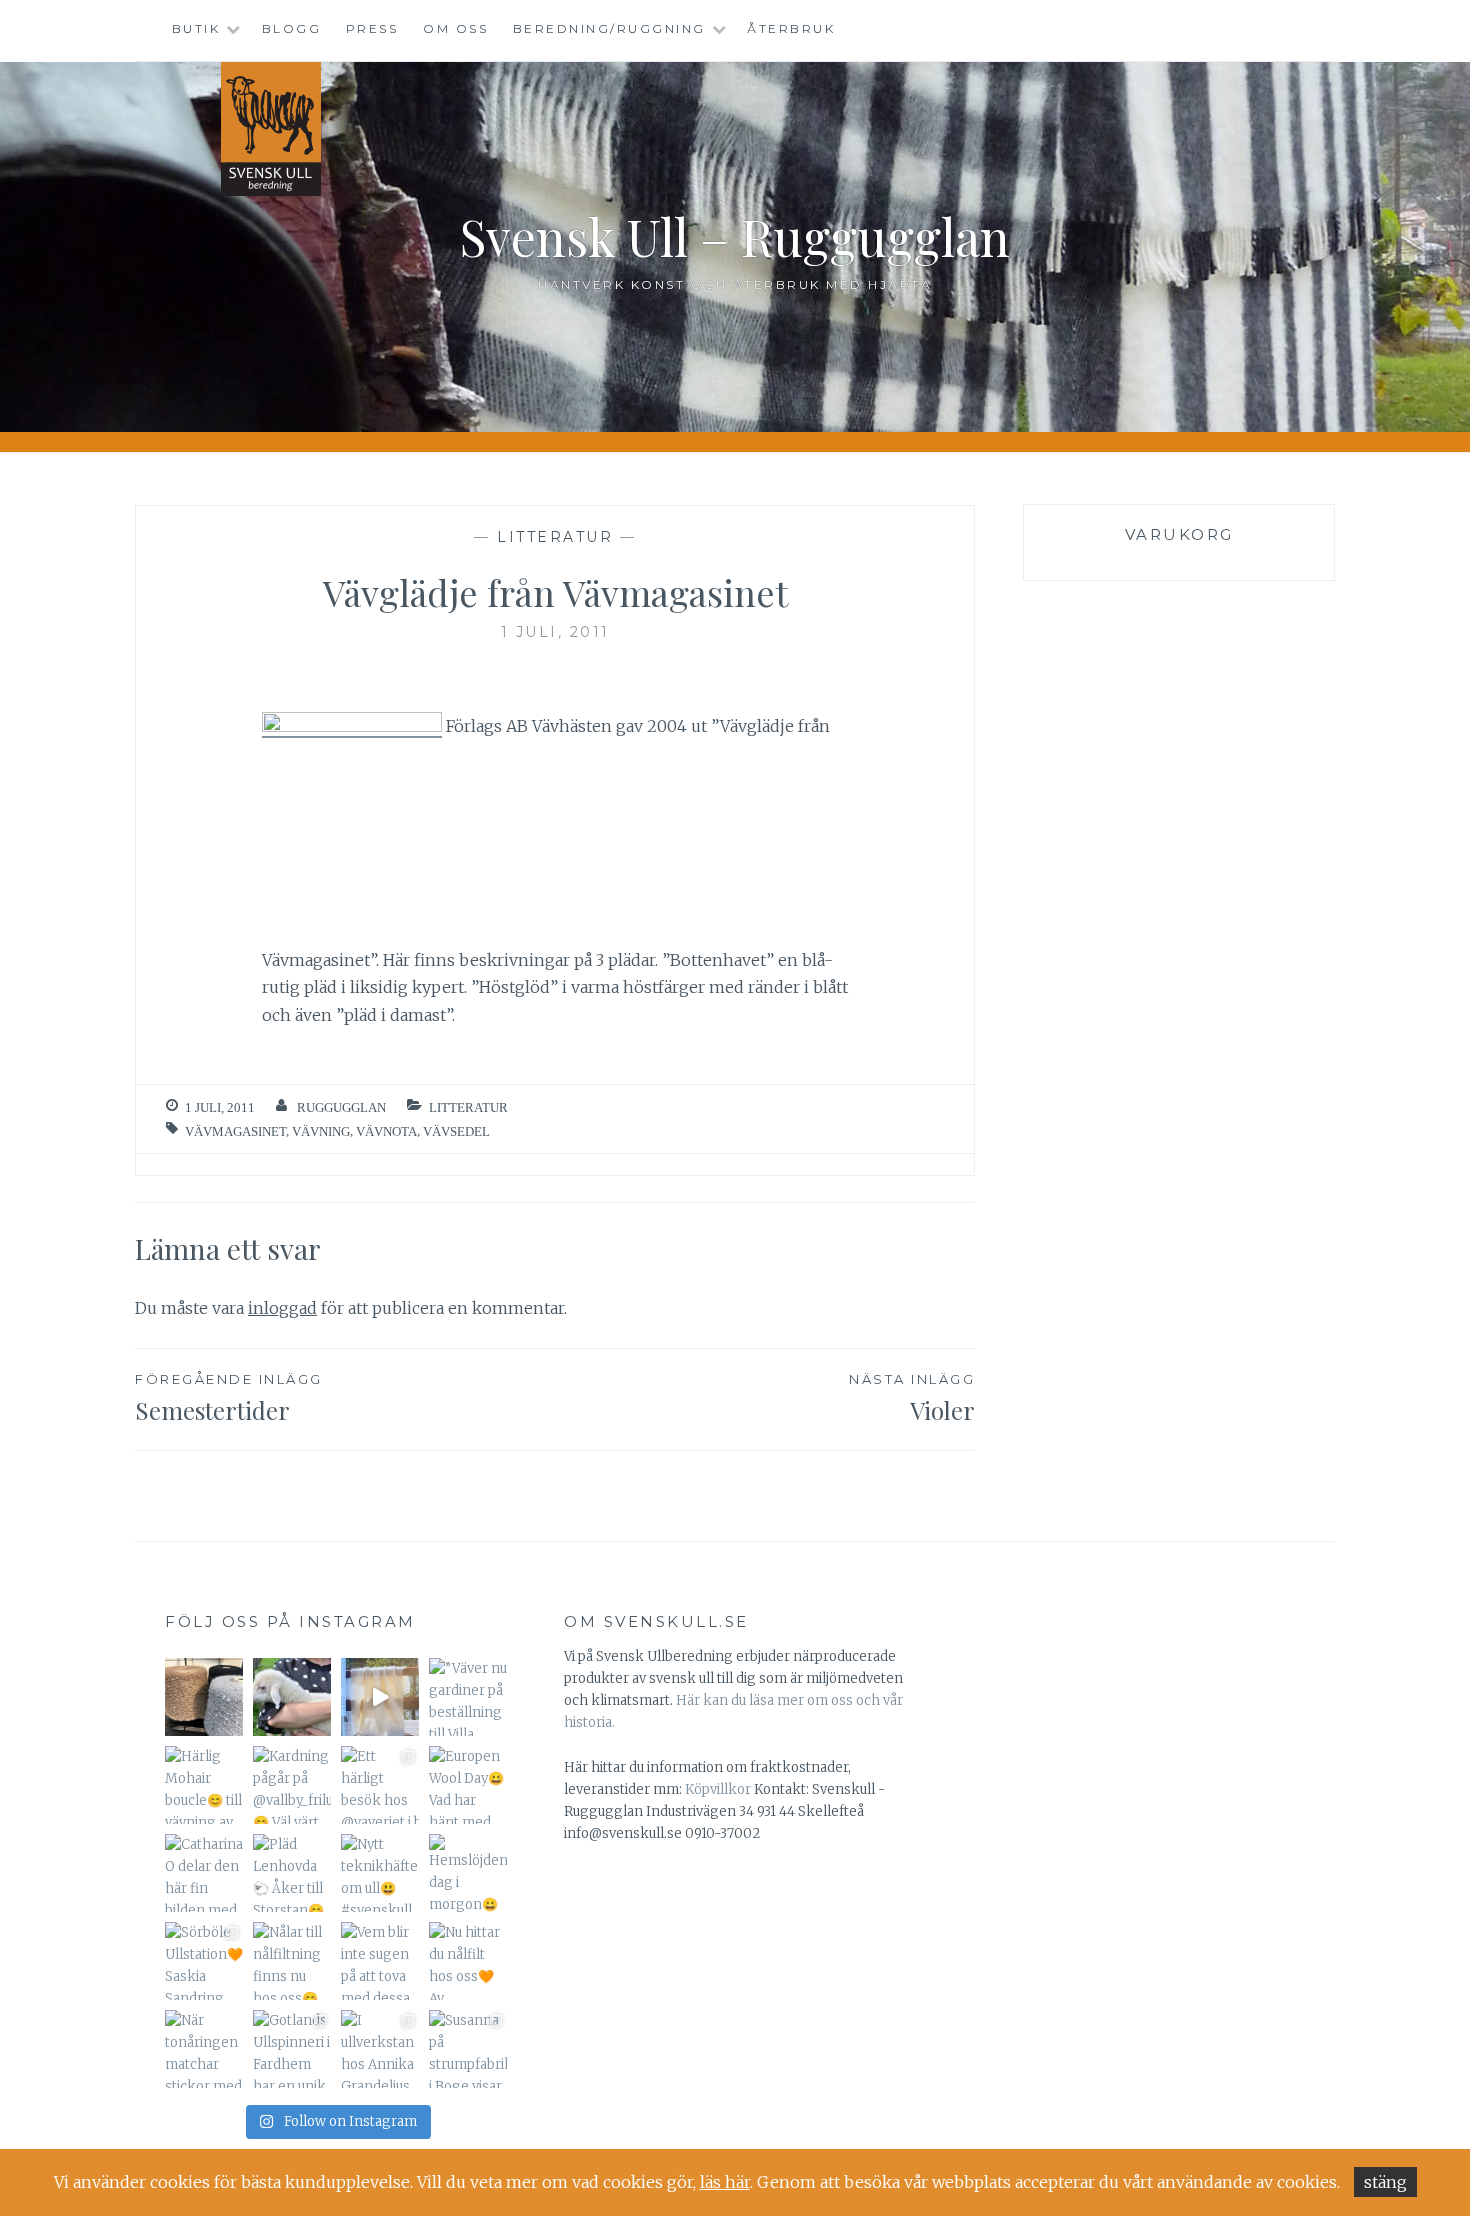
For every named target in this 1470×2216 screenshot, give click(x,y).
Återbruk (791, 28)
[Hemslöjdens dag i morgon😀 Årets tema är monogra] (468, 1873)
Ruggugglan (341, 1107)
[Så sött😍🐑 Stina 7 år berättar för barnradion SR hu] (292, 1697)
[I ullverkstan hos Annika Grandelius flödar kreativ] (380, 2049)
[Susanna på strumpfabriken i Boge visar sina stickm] (468, 2049)
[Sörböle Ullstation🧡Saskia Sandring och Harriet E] (204, 1961)
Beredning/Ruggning (609, 28)
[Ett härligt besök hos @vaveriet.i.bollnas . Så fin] (380, 1785)
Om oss (455, 28)
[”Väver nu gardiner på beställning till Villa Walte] (468, 1697)
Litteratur (555, 537)
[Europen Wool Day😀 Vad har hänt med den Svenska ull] (468, 1785)
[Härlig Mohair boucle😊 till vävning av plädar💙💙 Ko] (204, 1785)
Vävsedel (456, 1131)
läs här (725, 2182)
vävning (321, 1131)
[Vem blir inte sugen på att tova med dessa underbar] (380, 1961)
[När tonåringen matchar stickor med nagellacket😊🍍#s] (204, 2049)
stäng (1385, 2182)
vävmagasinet (235, 1131)
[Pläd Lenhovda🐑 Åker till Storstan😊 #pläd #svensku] (292, 1873)
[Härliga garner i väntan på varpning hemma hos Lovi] (204, 1697)
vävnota (386, 1131)
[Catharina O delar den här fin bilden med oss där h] (204, 1873)
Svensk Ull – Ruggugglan (735, 236)
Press (372, 28)
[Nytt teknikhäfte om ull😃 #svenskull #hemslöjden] (380, 1873)
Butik (196, 28)
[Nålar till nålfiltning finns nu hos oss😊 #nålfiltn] (292, 1961)
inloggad (282, 1308)
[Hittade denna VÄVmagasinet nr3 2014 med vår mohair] (380, 1697)
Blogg (292, 28)
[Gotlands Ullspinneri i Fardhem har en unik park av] (292, 2049)
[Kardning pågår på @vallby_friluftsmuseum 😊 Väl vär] (292, 1785)
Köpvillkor (718, 1789)
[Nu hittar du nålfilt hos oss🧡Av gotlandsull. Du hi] (468, 1961)
